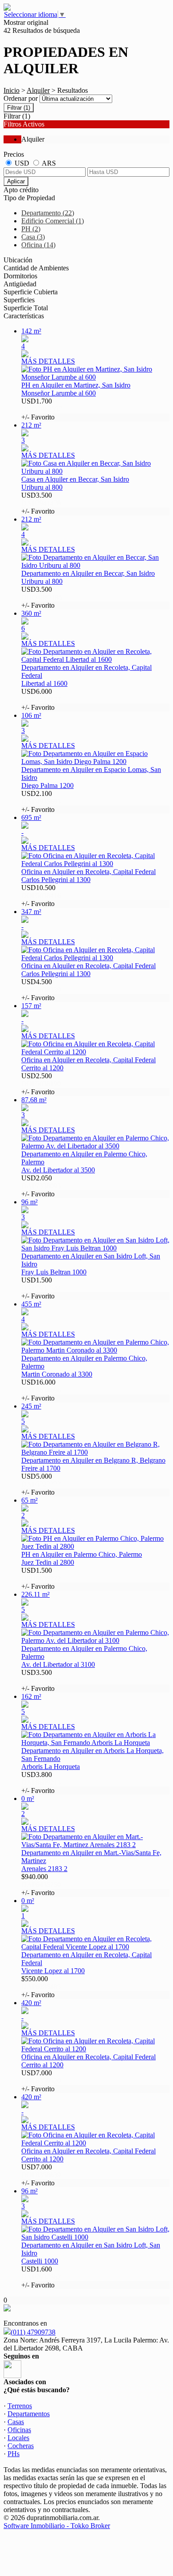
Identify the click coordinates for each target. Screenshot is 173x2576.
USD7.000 (41, 2081)
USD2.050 (41, 1186)
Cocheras (21, 2446)
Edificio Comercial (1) (53, 221)
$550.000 (41, 1987)
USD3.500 (41, 503)
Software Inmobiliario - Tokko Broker (57, 2526)
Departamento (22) (48, 213)
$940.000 (41, 1885)
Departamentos (29, 2414)
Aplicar (16, 181)
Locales (18, 2438)
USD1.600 (41, 2277)
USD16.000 (41, 1390)
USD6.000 (41, 699)
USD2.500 (41, 1084)
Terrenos (20, 2406)
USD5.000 (41, 1484)
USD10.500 (41, 896)
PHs (14, 2454)
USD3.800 (41, 1783)
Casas (16, 2422)
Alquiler (38, 90)
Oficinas (19, 2430)
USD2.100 (41, 801)
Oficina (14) (38, 245)
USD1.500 (41, 1288)
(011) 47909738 (33, 2332)
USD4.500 (41, 990)
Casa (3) (33, 237)
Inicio (12, 90)
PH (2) (31, 229)
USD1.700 (42, 409)
